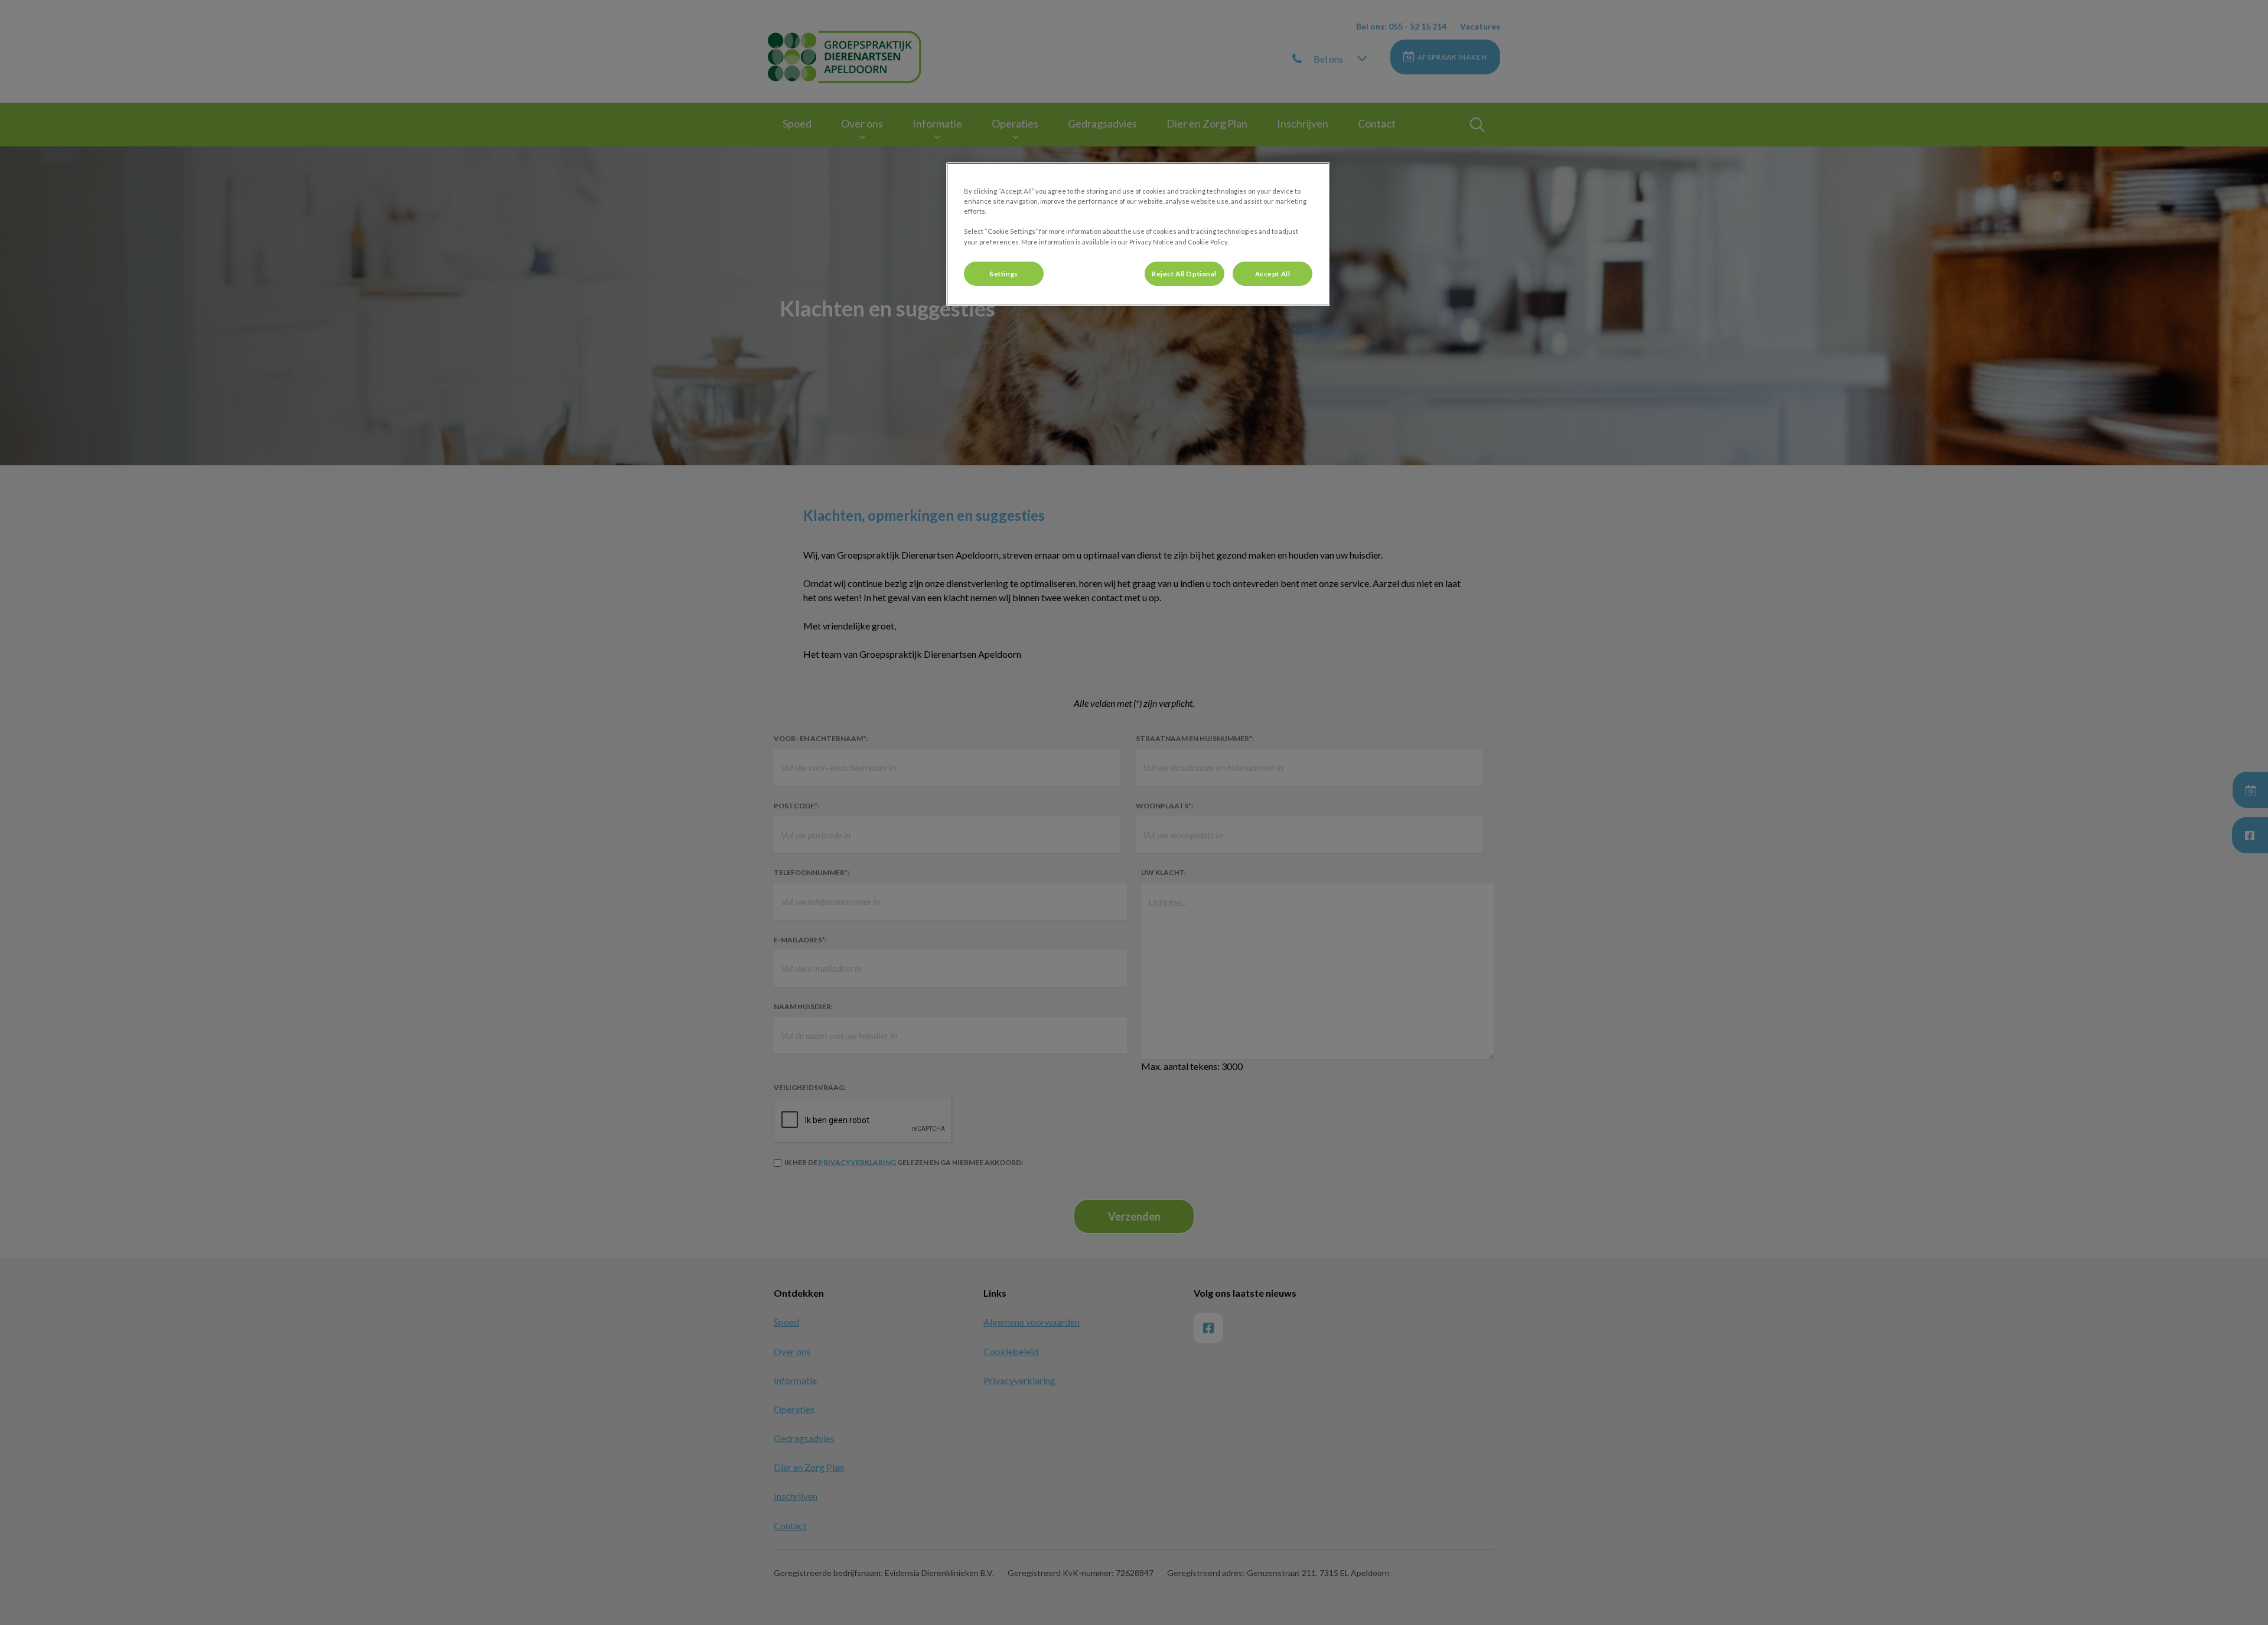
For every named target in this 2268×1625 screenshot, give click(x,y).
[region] (1138, 234)
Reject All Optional (1184, 274)
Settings (1004, 274)
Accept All (1273, 274)
